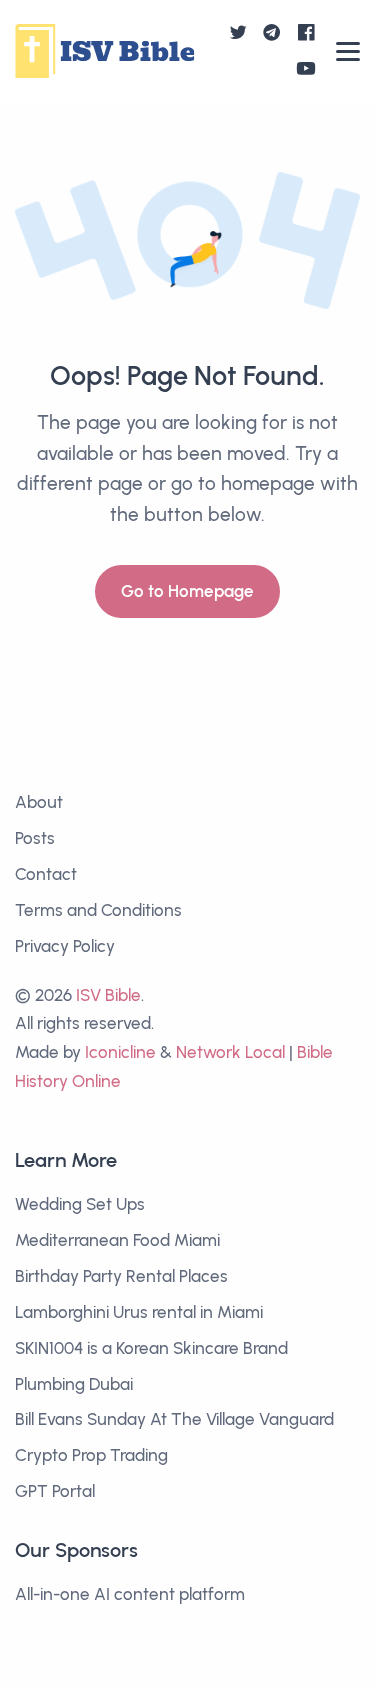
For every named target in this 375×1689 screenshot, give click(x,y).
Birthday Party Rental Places (121, 1276)
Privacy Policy (65, 946)
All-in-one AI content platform (130, 1594)
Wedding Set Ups (80, 1204)
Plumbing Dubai (74, 1384)
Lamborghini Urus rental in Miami (139, 1312)
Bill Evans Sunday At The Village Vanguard (174, 1419)
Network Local (230, 1052)
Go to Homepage (187, 591)
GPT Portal (55, 1491)
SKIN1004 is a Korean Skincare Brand (151, 1348)
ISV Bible (108, 995)
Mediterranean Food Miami (117, 1240)
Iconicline (120, 1052)
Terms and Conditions (98, 910)
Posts (35, 838)
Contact (46, 874)
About (39, 802)
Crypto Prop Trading (91, 1455)
